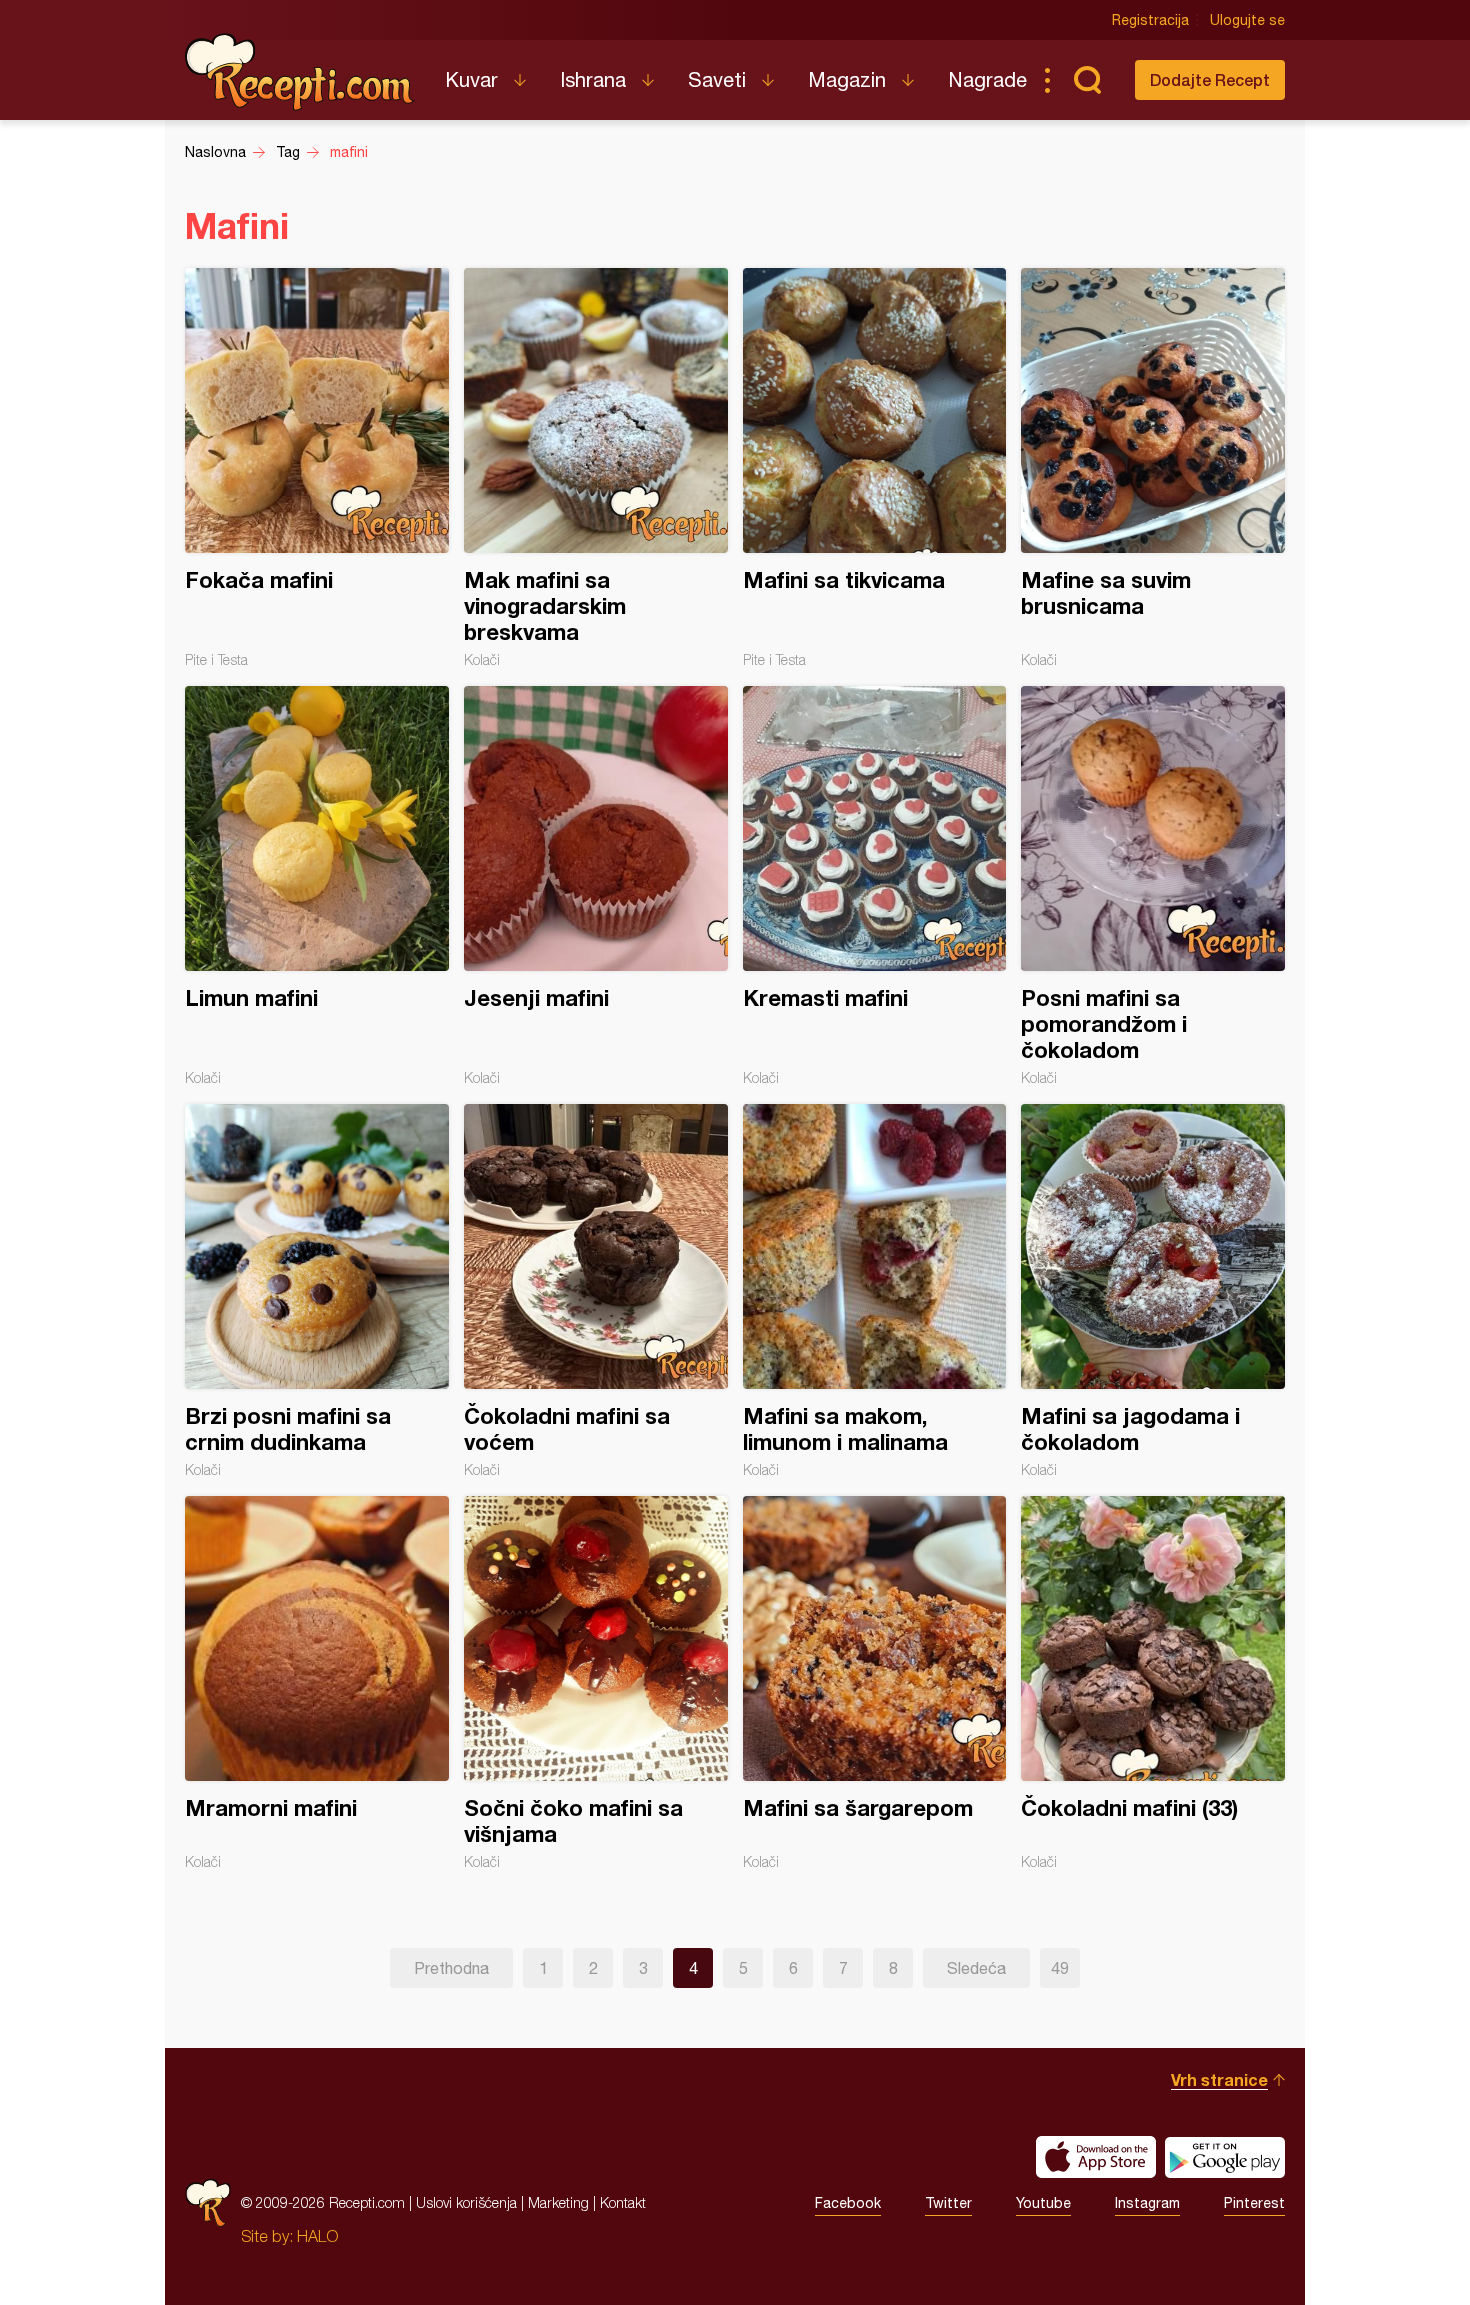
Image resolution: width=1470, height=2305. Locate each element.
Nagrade (987, 79)
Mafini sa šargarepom (875, 1683)
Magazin (847, 79)
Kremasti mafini (875, 886)
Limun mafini (317, 886)
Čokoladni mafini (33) (1153, 1683)
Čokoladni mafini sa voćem (596, 1291)
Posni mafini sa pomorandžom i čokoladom (1153, 886)
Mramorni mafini (317, 1683)
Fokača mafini (317, 468)
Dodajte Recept (1210, 79)
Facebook (848, 2203)
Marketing (558, 2202)
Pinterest (1254, 2203)
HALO (317, 2236)
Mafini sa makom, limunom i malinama (875, 1291)
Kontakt (623, 2202)
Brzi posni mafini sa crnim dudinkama (317, 1291)
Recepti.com (300, 72)
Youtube (1043, 2203)
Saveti (717, 79)
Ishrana (593, 79)
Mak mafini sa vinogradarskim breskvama (596, 468)
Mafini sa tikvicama (875, 468)
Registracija (1150, 20)
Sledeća (976, 1968)
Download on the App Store (1096, 2157)
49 (1060, 1968)
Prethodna (451, 1968)
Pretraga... (1087, 80)
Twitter (948, 2203)
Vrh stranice (1219, 2079)
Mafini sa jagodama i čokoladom (1153, 1291)
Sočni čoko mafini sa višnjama (596, 1683)
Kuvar (471, 79)
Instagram (1147, 2203)
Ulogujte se (1247, 20)
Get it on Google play (1225, 2157)
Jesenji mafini (596, 886)
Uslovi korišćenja (466, 2202)
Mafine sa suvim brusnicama (1153, 468)
